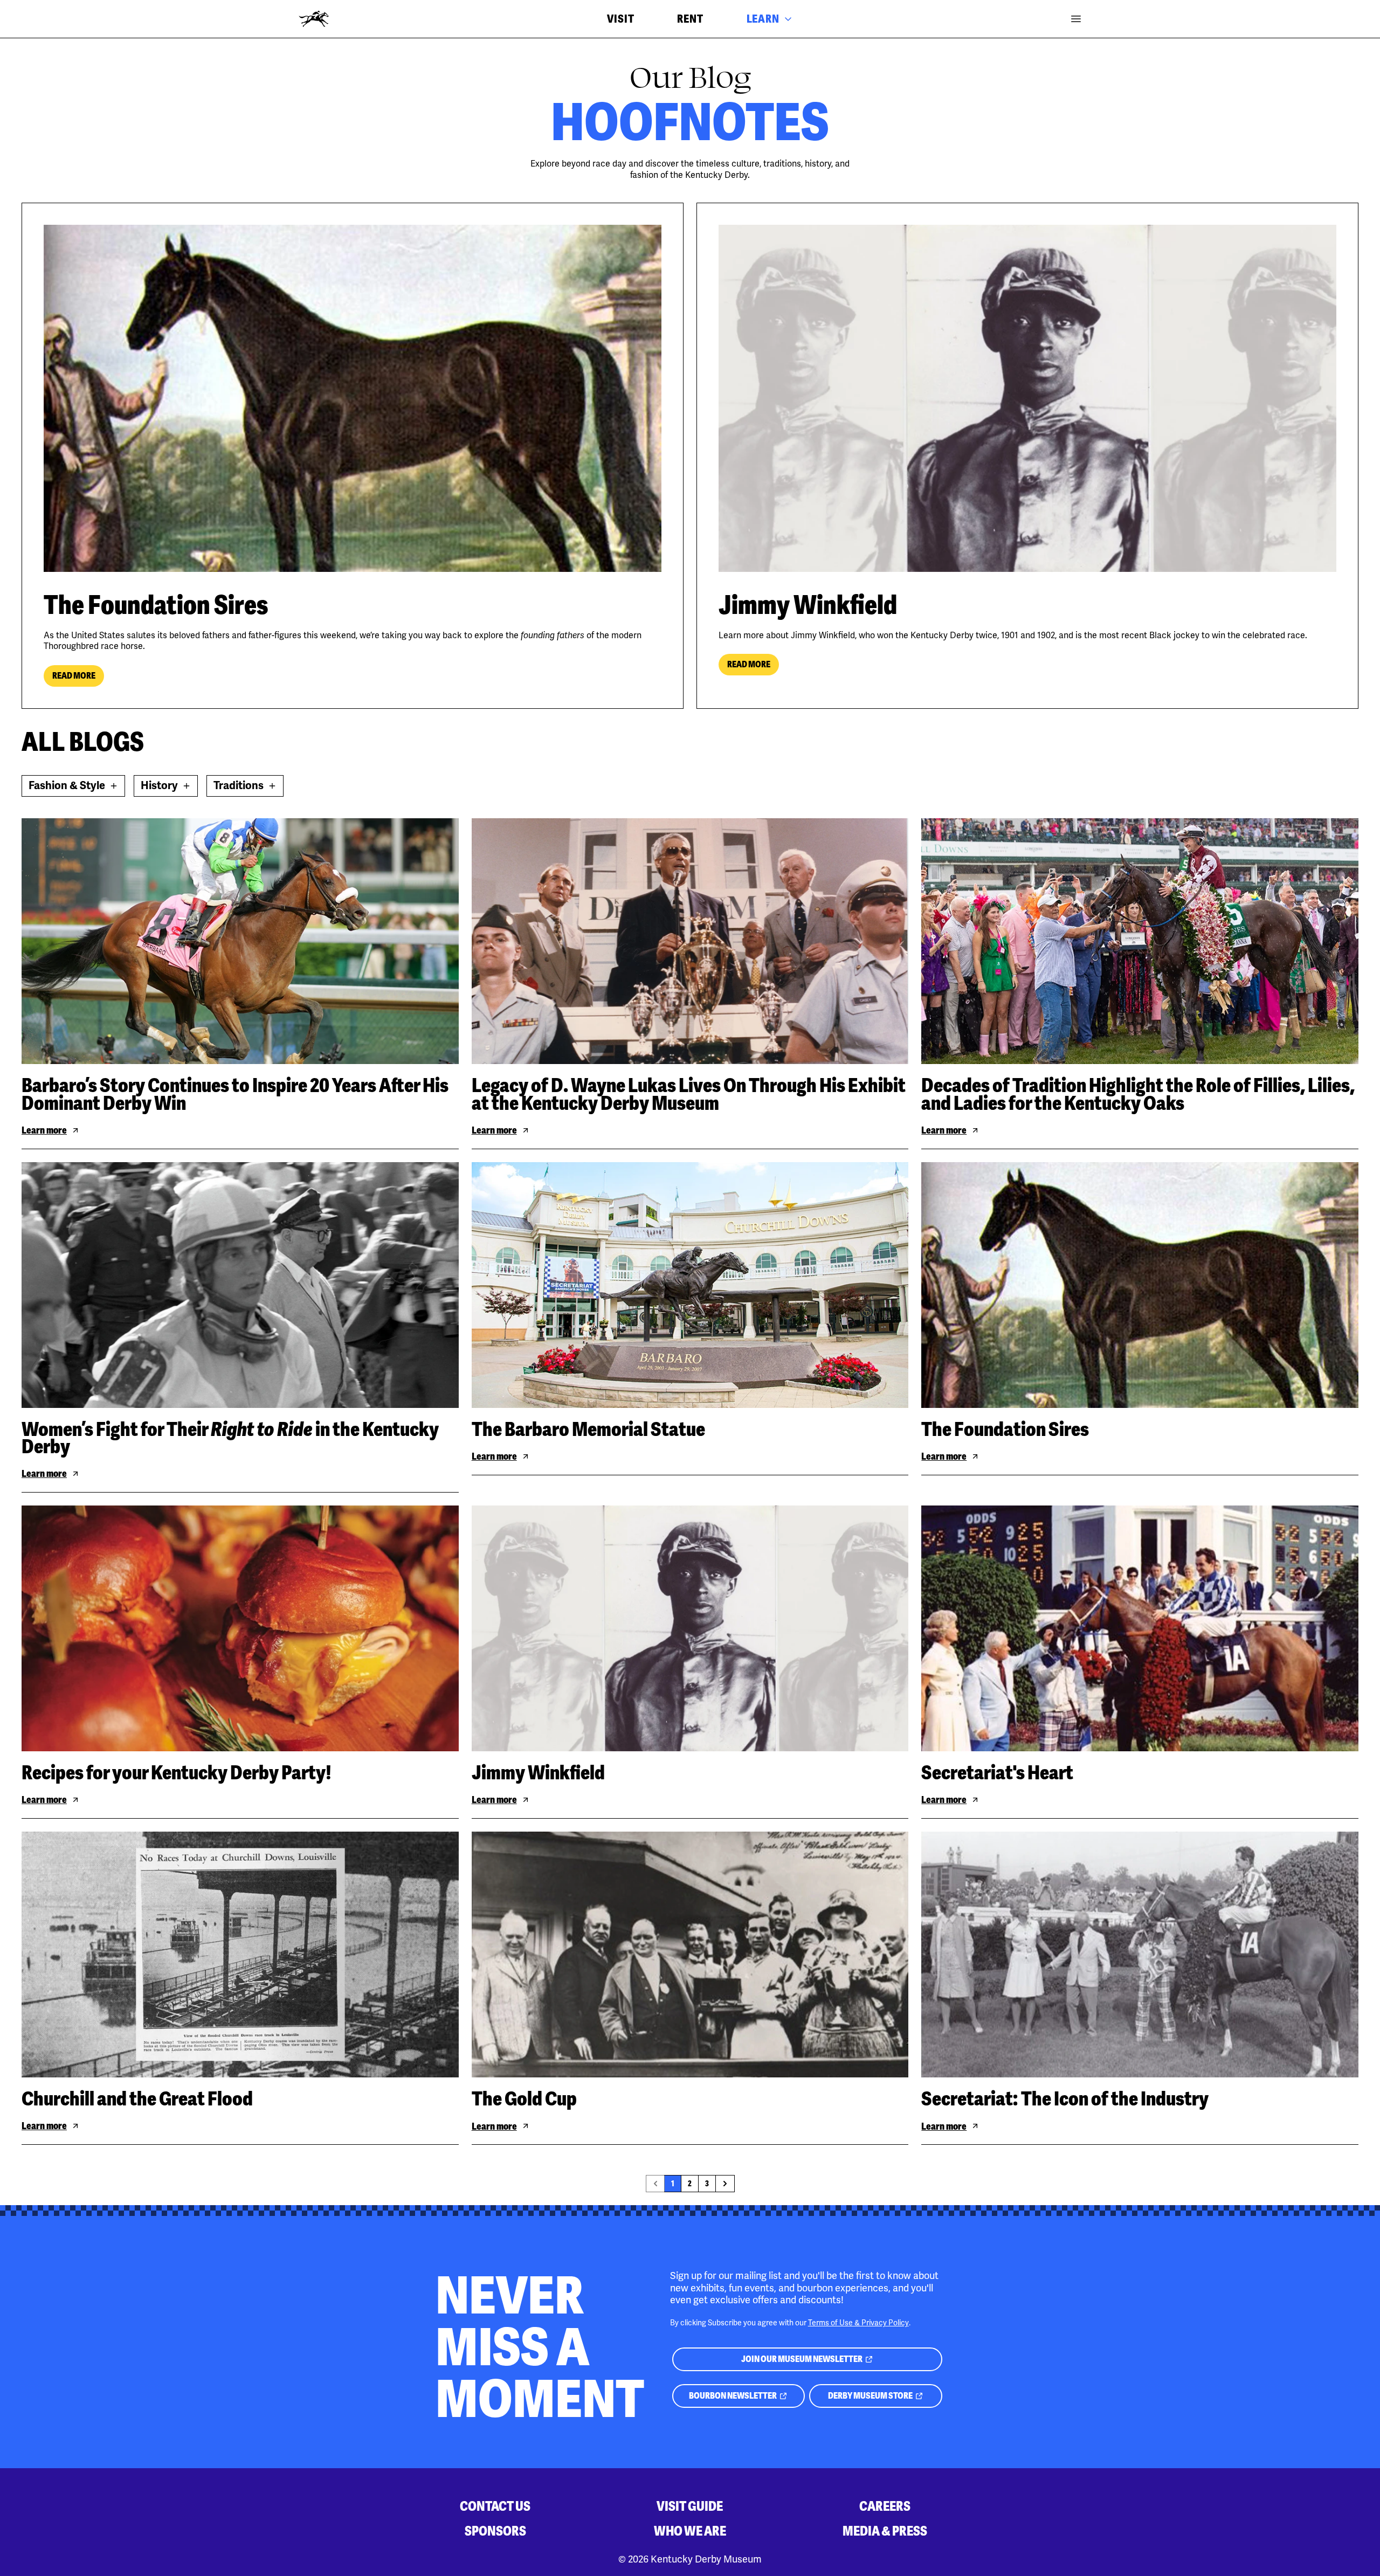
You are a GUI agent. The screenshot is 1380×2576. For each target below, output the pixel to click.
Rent (690, 19)
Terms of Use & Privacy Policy (858, 2323)
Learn (763, 19)
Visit (620, 19)
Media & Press (885, 2531)
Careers (885, 2506)
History (169, 788)
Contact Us (495, 2506)
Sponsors (495, 2531)
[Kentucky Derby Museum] (314, 19)
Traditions (249, 788)
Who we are (690, 2531)
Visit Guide (690, 2506)
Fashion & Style (71, 788)
